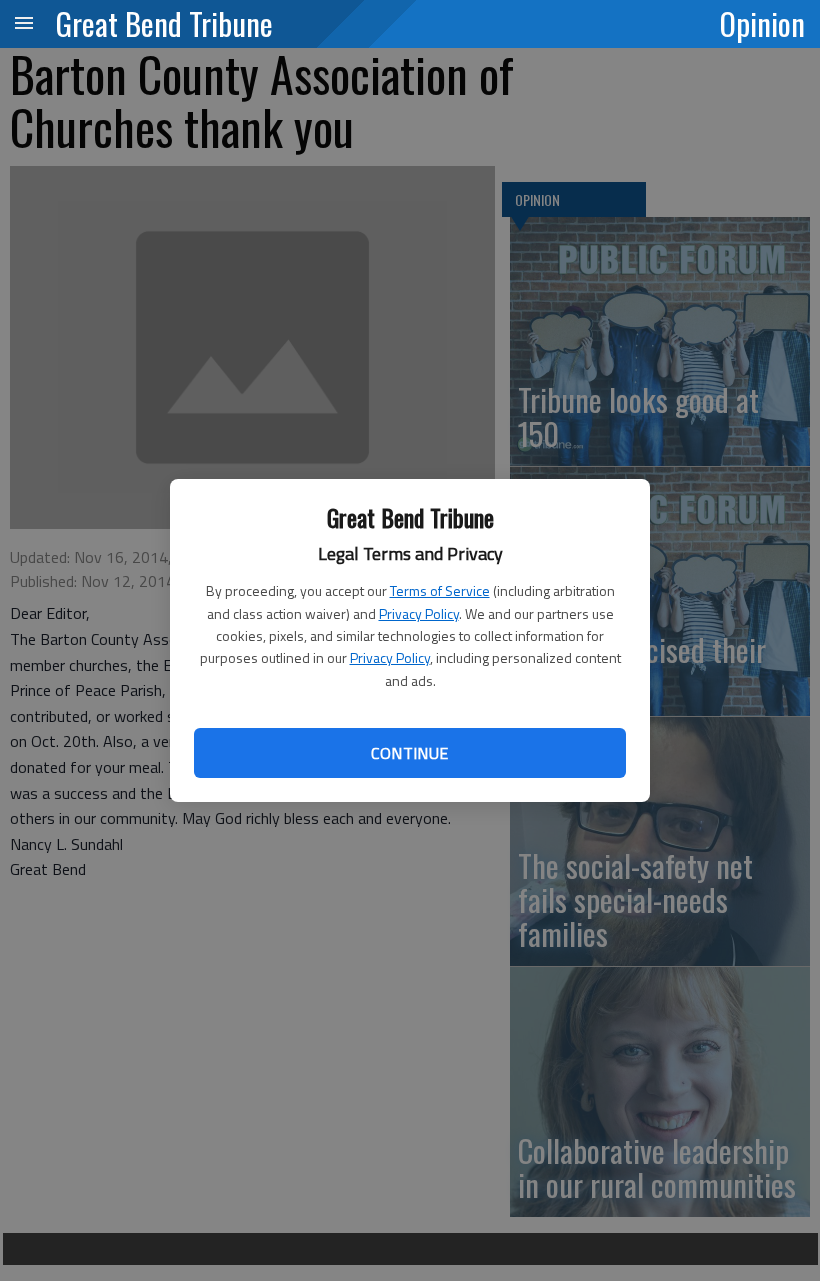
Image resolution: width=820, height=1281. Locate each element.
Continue (409, 753)
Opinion (762, 23)
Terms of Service (440, 590)
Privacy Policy (419, 613)
